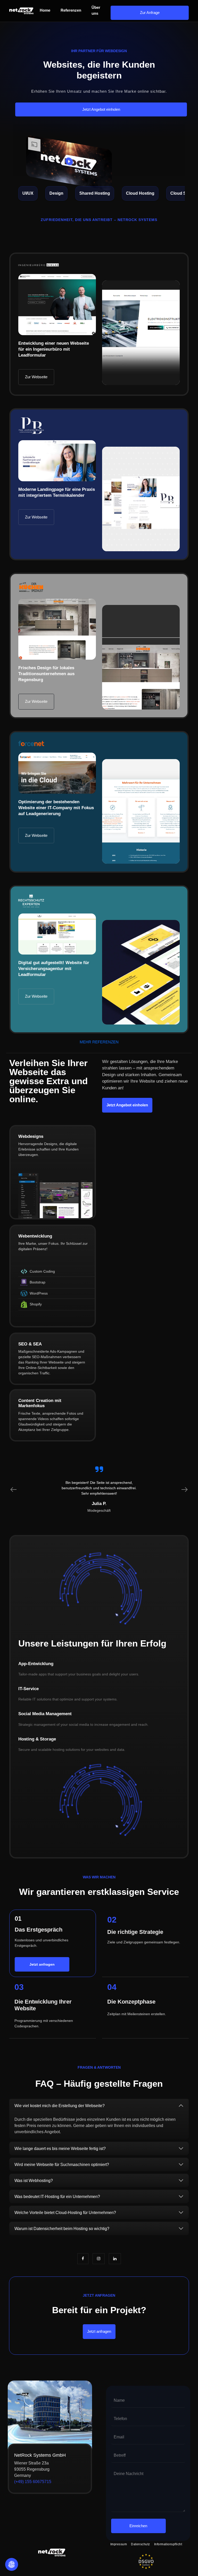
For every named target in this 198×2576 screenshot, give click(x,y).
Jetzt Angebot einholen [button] (101, 109)
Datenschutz (141, 2544)
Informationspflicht (168, 2544)
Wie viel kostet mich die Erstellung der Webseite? (60, 2106)
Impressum (119, 2544)
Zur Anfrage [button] (150, 13)
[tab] (99, 2106)
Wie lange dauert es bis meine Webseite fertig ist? (60, 2149)
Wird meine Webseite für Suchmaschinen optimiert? (62, 2165)
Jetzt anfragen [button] (99, 2331)
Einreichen (138, 2526)
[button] (36, 517)
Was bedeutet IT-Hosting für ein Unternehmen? (57, 2197)
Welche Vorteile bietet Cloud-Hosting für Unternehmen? (65, 2213)
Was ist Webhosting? (34, 2181)
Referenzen (71, 10)
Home (45, 10)
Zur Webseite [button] (36, 377)
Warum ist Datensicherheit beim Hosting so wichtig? (62, 2229)
